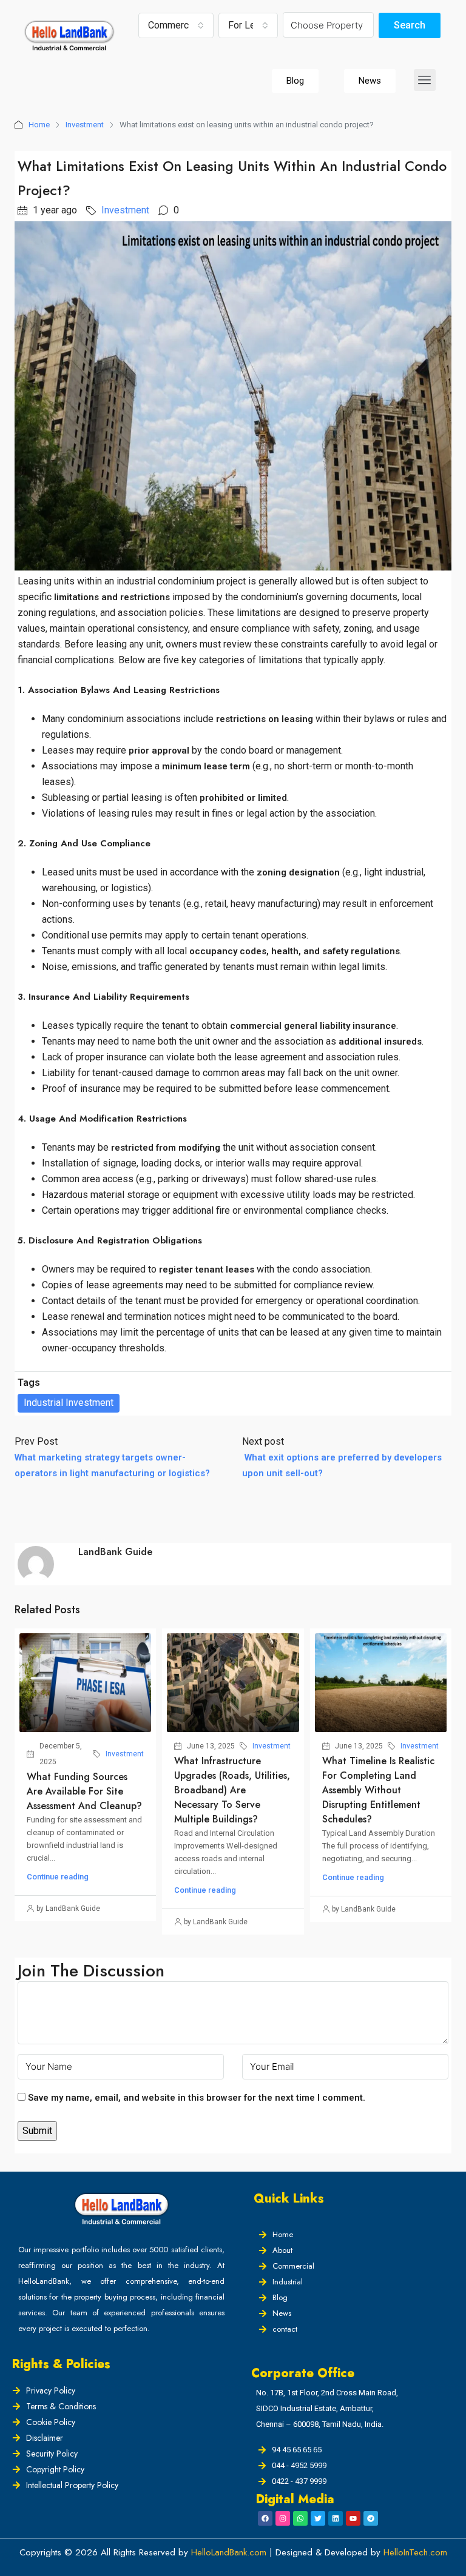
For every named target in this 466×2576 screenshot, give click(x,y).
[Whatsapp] (300, 2518)
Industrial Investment (69, 1403)
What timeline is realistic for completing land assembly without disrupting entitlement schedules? (378, 1790)
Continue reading (58, 1877)
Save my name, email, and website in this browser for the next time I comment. (197, 2098)
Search (410, 25)
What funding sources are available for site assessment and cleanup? (84, 1791)
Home (39, 125)
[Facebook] (265, 2518)
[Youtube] (353, 2518)
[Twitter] (318, 2518)
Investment (85, 125)
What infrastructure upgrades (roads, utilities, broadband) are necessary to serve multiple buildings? (232, 1790)
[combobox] (176, 25)
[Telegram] (371, 2518)
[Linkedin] (336, 2518)
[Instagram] (283, 2518)
